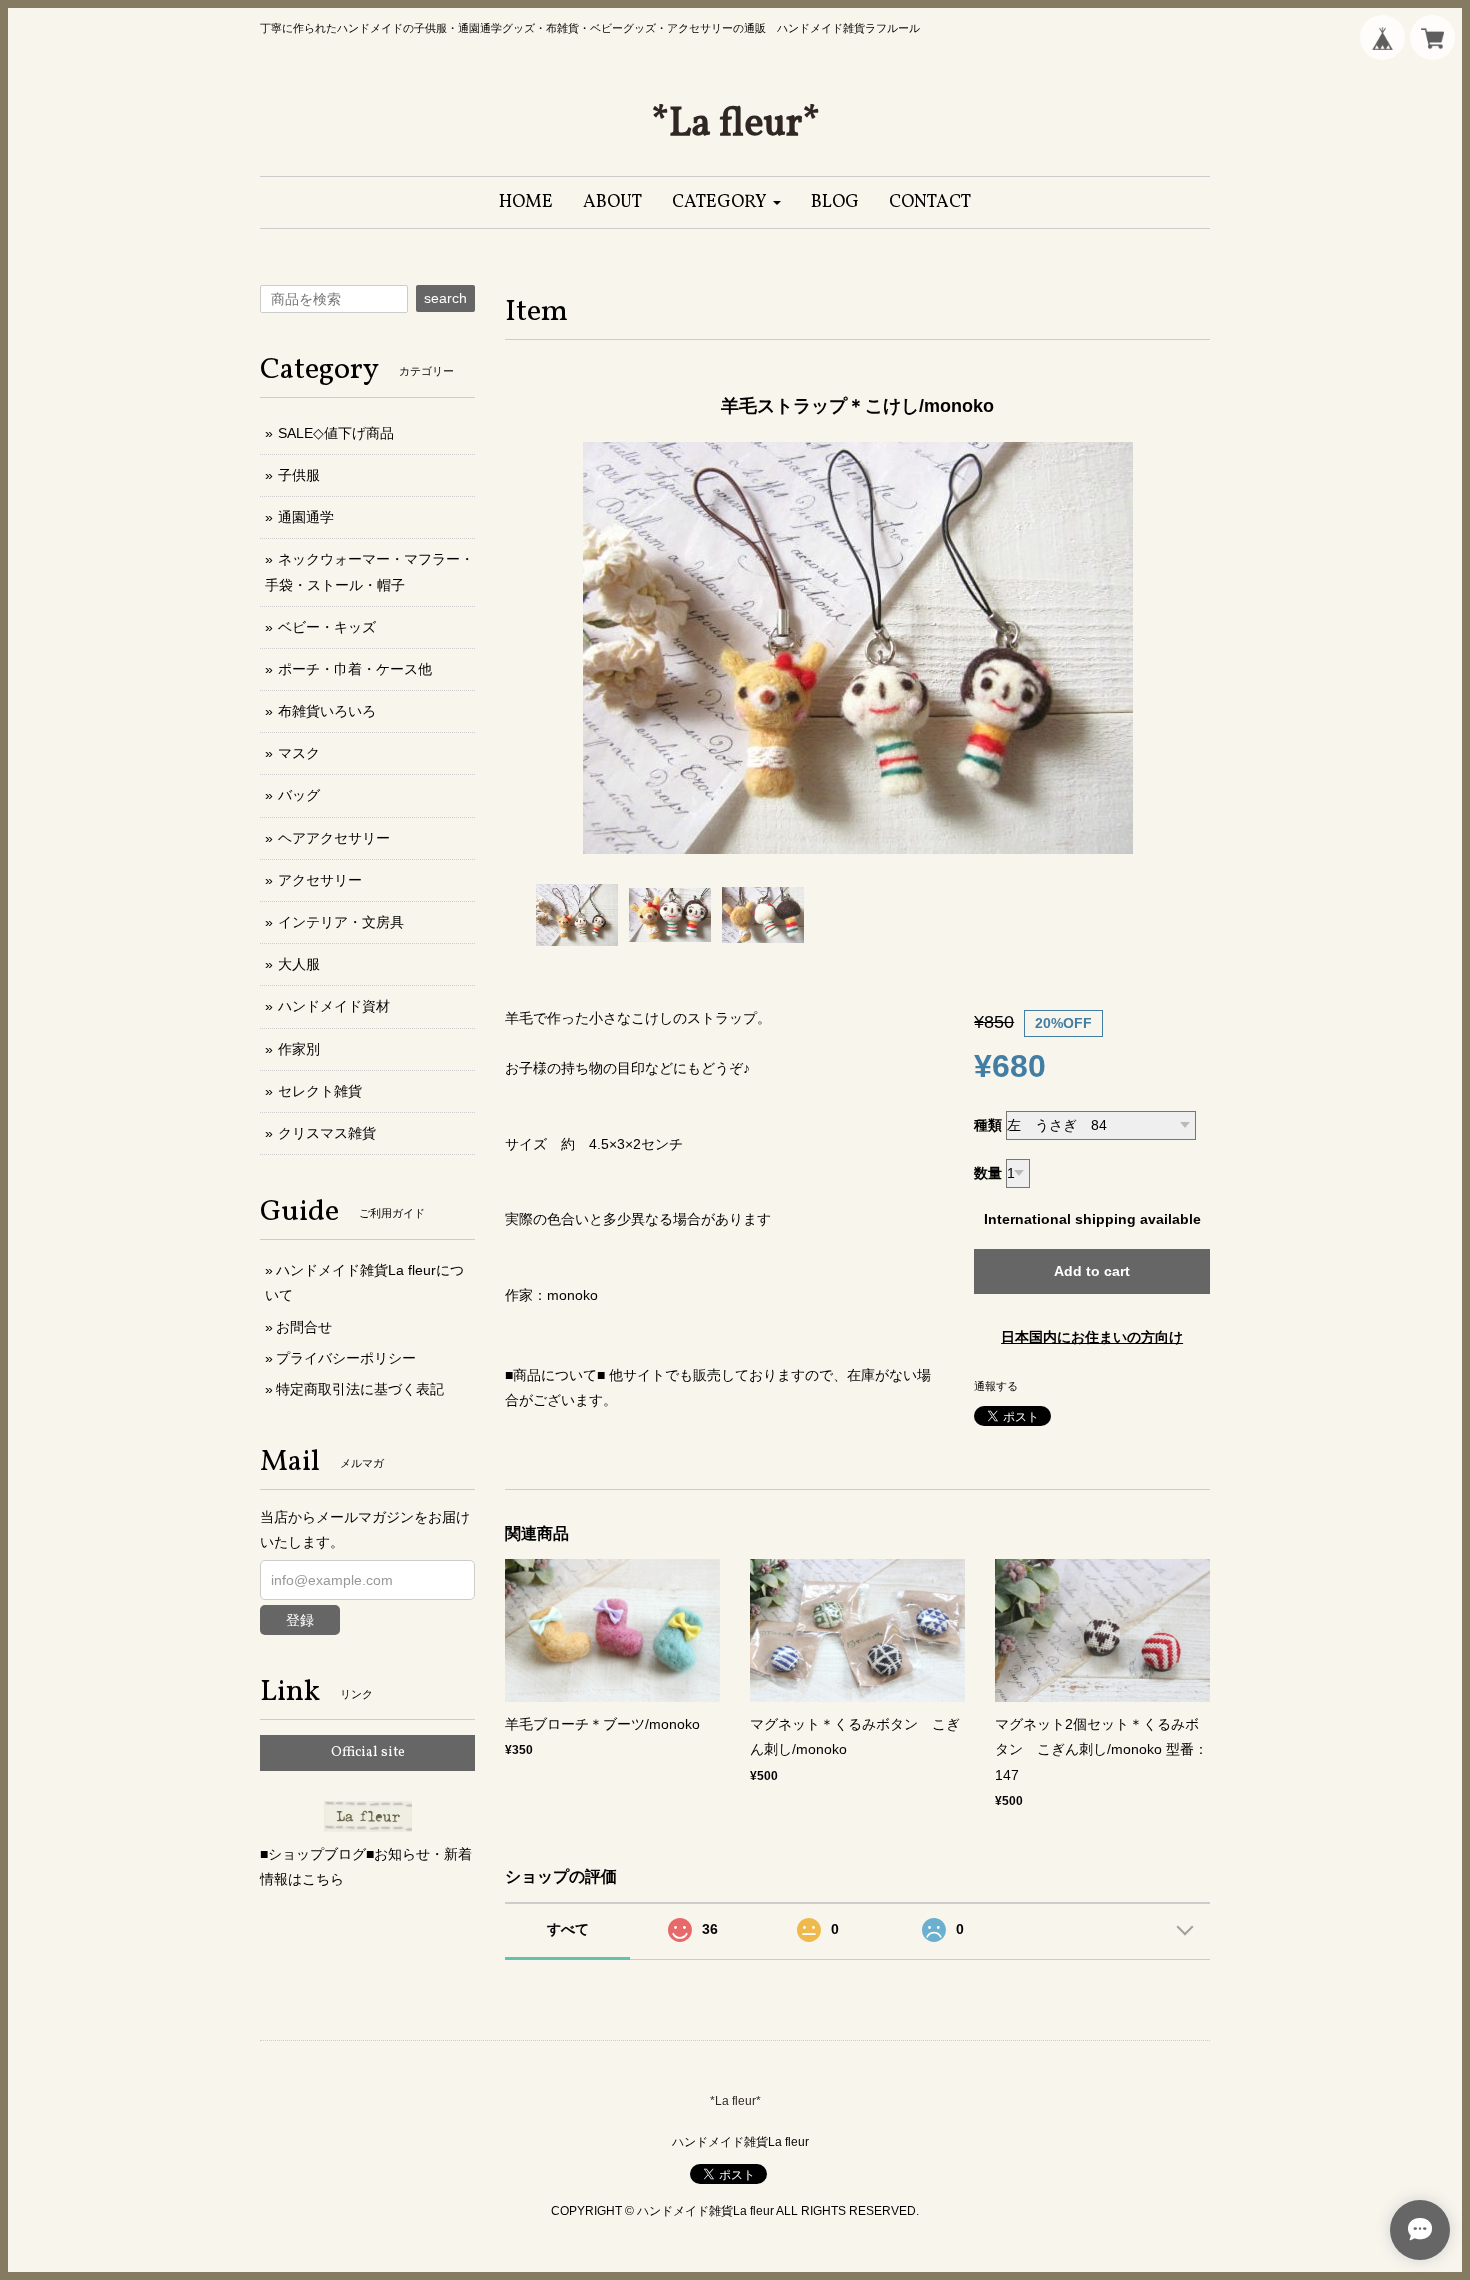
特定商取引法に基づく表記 (360, 1389)
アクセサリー (320, 880)
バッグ (299, 795)
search (445, 298)
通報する (996, 1386)
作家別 (299, 1049)
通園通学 (306, 517)
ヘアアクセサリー (334, 838)
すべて (568, 1929)
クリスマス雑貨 (327, 1133)
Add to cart (1092, 1271)
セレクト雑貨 (320, 1091)
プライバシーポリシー (346, 1358)
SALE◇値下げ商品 (336, 433)
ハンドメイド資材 (334, 1006)
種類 (988, 1125)
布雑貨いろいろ (327, 711)
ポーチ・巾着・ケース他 (355, 669)
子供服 (299, 475)
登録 (300, 1620)
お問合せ (304, 1327)
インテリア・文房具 (341, 922)
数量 (988, 1173)
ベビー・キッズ (327, 627)
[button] (726, 202)
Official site (368, 1752)
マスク (299, 753)
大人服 (299, 964)
